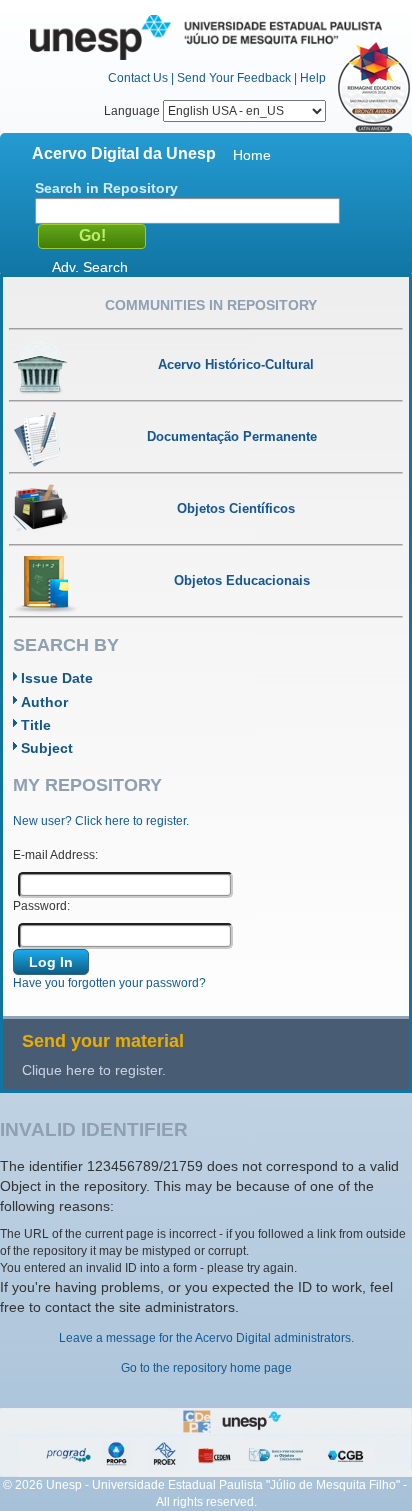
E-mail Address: (55, 855)
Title (36, 725)
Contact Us (138, 78)
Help (313, 78)
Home (252, 155)
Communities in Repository (211, 305)
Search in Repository (106, 188)
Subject (47, 748)
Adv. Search (90, 267)
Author (44, 702)
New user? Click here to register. (101, 821)
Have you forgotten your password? (109, 983)
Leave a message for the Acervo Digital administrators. (206, 1338)
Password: (41, 906)
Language (133, 111)
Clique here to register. (94, 1070)
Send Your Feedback (234, 78)
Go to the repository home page (206, 1368)
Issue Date (57, 678)
